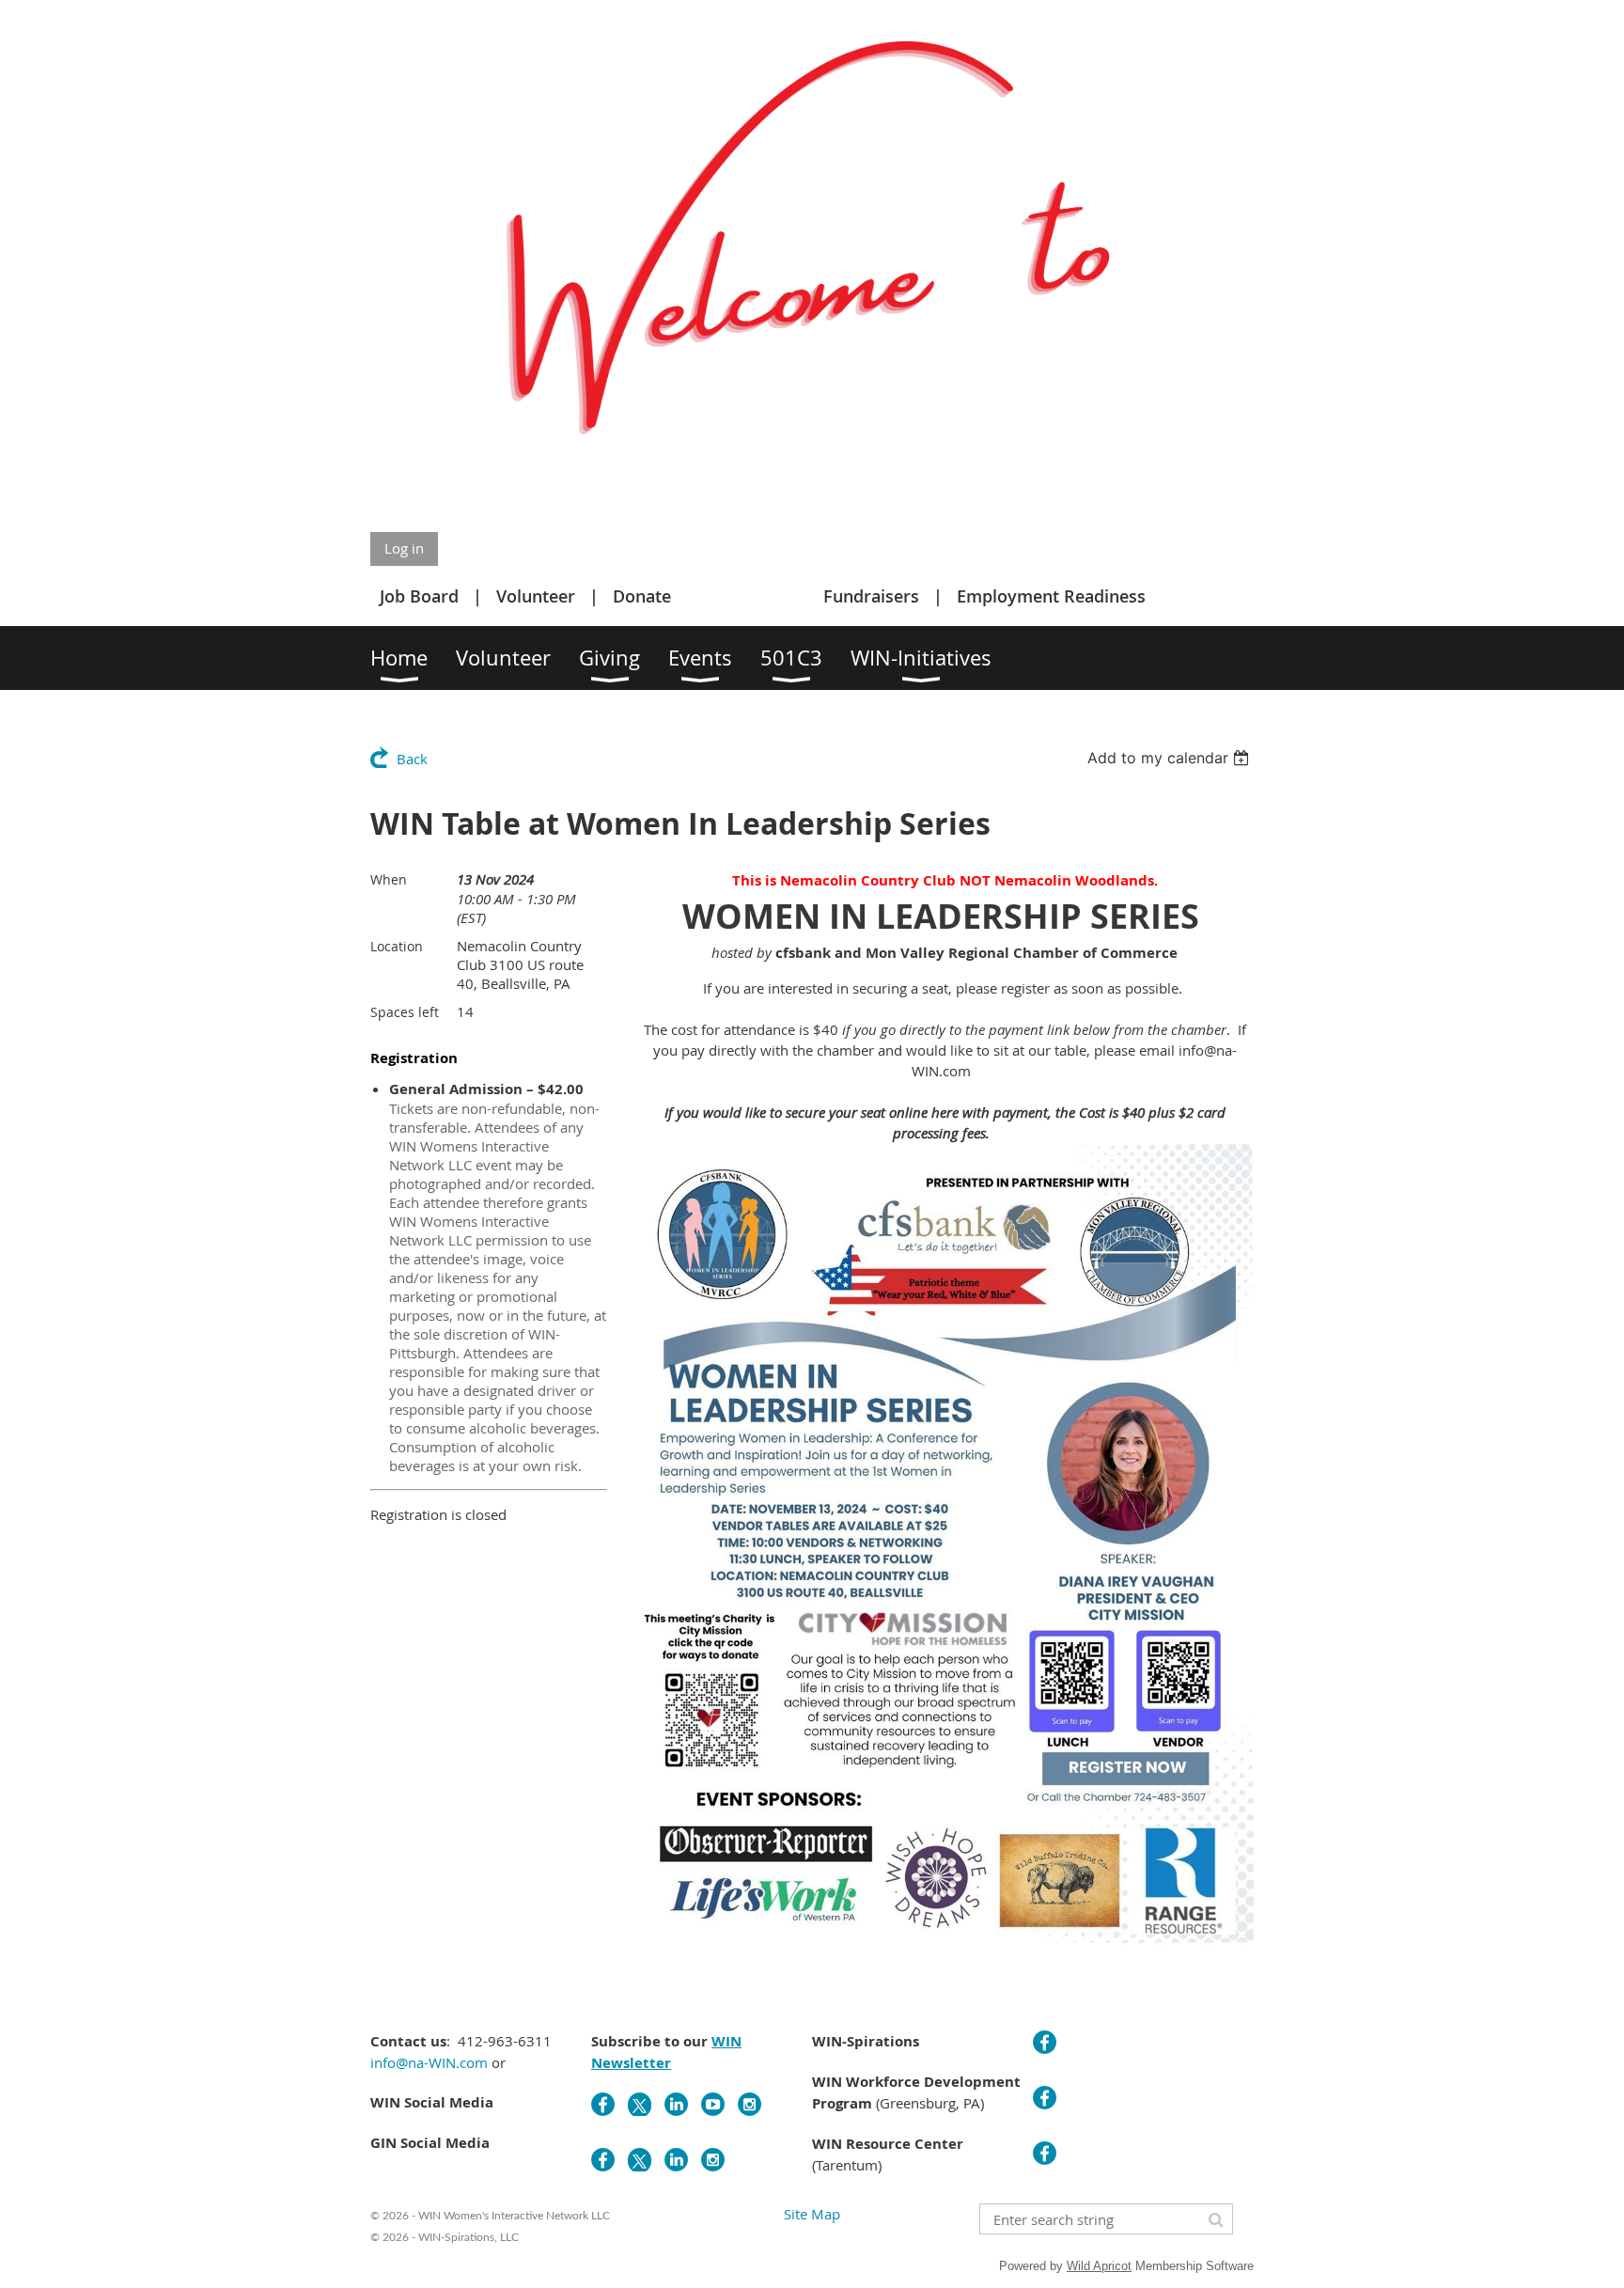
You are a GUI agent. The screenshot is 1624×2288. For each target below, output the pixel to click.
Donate (642, 596)
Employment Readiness (1051, 596)
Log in (404, 548)
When (389, 879)
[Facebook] (603, 2104)
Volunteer (536, 596)
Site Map (812, 2214)
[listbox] (1171, 758)
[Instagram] (750, 2104)
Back (412, 759)
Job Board (419, 596)
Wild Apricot (1099, 2266)
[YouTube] (713, 2104)
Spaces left (405, 1012)
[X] (640, 2104)
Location (397, 946)
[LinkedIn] (676, 2104)
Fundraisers (871, 596)
